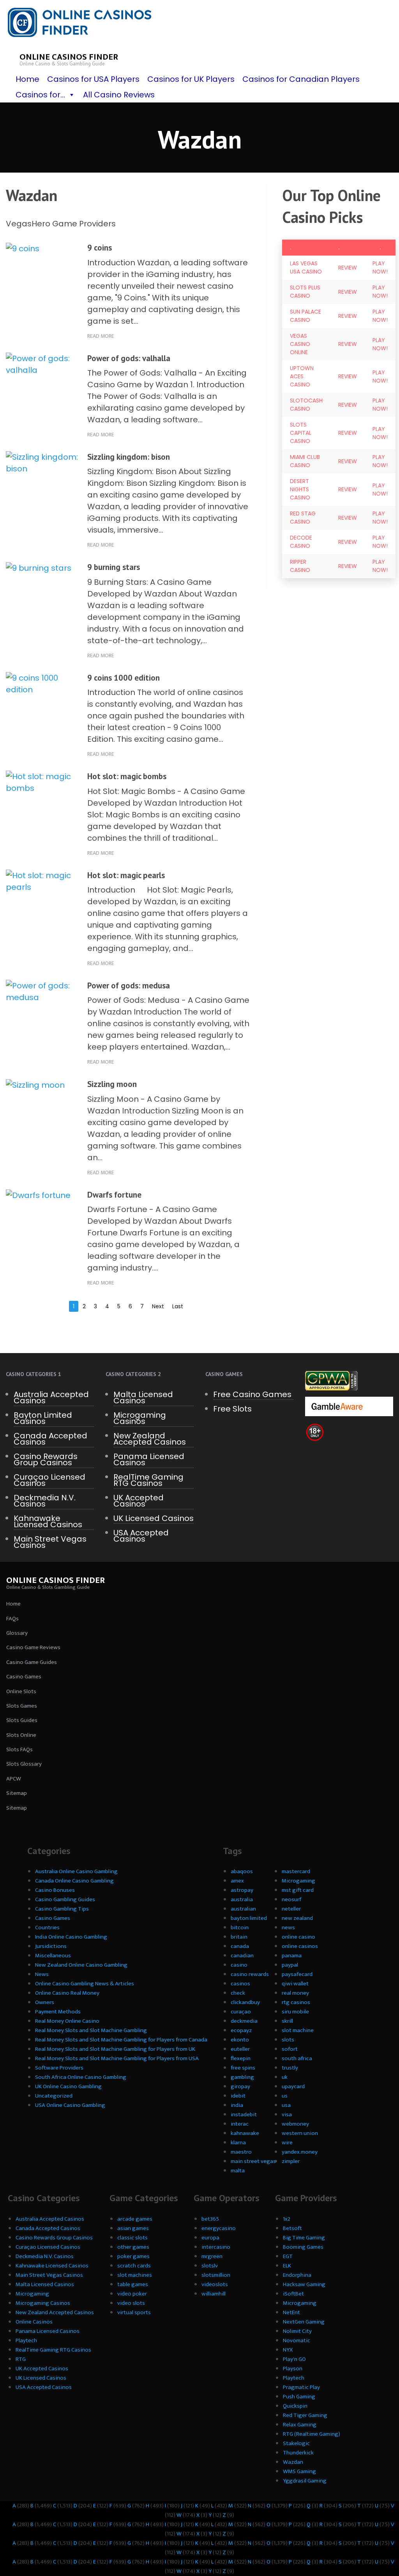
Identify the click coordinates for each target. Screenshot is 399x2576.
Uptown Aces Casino (302, 376)
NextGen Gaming (304, 2322)
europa (210, 2238)
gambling (242, 2077)
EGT (288, 2256)
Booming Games (303, 2247)
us (285, 2096)
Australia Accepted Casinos (51, 1397)
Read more (101, 336)
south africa (297, 2058)
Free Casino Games (252, 1394)
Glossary (17, 1633)
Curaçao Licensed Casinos (49, 1480)
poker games (133, 2256)
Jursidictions (51, 1946)
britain (239, 1937)
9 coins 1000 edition (124, 678)
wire (287, 2143)
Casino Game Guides (32, 1662)
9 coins (100, 248)
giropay (240, 2086)
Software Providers (59, 2068)
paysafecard (297, 1974)
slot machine (298, 2030)
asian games (133, 2228)
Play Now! (380, 267)
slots (288, 2040)
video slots (131, 2303)
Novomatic (297, 2340)
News (42, 1974)
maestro (241, 2152)
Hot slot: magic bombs (127, 776)
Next (158, 1306)
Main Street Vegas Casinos (50, 1542)
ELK (287, 2266)
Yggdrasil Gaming (305, 2481)
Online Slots (21, 1691)
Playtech (26, 2340)
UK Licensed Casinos (154, 1518)
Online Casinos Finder (69, 57)
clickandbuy (245, 2002)
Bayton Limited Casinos (43, 1418)
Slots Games (22, 1706)
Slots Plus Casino (305, 292)
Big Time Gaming (304, 2238)
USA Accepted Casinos (141, 1536)
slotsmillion (216, 2275)
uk (285, 2077)
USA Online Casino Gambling (70, 2105)
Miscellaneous (53, 1956)
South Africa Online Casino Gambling (81, 2077)
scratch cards (134, 2266)
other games (133, 2247)
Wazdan (293, 2462)
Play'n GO (294, 2359)
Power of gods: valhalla (129, 358)
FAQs (12, 1619)
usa (286, 2105)
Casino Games (24, 1677)
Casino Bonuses (55, 1890)
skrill (287, 2021)
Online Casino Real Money (67, 1993)
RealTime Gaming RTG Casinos (148, 1480)
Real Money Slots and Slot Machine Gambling (91, 2030)
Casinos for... (40, 95)
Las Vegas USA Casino (306, 267)
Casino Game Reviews (33, 1647)
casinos (240, 1984)
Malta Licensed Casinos (143, 1397)
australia (242, 1899)
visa (287, 2115)
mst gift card (298, 1890)
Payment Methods (58, 2012)
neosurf (291, 1899)
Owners (45, 2002)
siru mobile (295, 2012)
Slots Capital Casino (301, 433)
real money (295, 1993)
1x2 (287, 2219)
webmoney (295, 2124)
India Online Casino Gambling (71, 1937)
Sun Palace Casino (305, 316)
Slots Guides (22, 1720)
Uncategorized (54, 2096)
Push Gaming (299, 2397)
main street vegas (253, 2161)
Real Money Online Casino (67, 2021)
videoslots (215, 2284)
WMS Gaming (299, 2471)
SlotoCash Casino (306, 405)
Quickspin (295, 2406)
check (238, 1993)
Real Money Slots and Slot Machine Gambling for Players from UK (115, 2049)
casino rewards (250, 1974)
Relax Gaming (300, 2425)
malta (238, 2171)
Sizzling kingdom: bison (129, 457)
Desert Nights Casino (300, 489)
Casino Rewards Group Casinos (46, 1459)
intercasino (216, 2247)
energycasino (219, 2228)
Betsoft (292, 2228)
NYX (288, 2350)
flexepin (241, 2058)
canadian (242, 1956)
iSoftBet (293, 2294)
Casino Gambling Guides (65, 1899)
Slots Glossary (24, 1764)
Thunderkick (298, 2453)
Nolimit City (297, 2331)
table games (133, 2284)
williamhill (214, 2294)
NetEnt (291, 2312)
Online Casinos (34, 2322)
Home (27, 79)
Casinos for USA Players (93, 79)
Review (348, 268)
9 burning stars (114, 567)
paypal (290, 1965)
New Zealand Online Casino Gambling (81, 1965)
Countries (47, 1928)
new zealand (297, 1918)
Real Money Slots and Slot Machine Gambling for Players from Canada (121, 2040)
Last (178, 1306)
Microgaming (298, 1881)
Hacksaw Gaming (304, 2284)
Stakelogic (296, 2443)
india (237, 2105)
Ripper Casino (300, 566)
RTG (21, 2359)
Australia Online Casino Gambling (76, 1871)
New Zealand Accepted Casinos (150, 1439)
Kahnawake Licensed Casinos (48, 1521)
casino (239, 1965)
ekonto (240, 2040)
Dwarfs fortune (114, 1195)
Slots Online (21, 1735)
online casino (298, 1937)
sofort (290, 2049)
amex (237, 1881)
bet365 (210, 2219)
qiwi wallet (295, 1984)
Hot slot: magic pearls (126, 875)
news (288, 1928)
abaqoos (242, 1871)
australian (243, 1909)
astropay (242, 1890)
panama (292, 1956)
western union (300, 2133)
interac (240, 2124)
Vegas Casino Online (300, 344)
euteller (240, 2049)
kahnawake (245, 2133)
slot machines (135, 2275)
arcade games (135, 2219)
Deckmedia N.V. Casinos (45, 1501)
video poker (132, 2294)
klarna (238, 2143)
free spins (243, 2068)
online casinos (300, 1946)
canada (240, 1946)
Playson (293, 2369)
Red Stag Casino (303, 518)
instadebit (244, 2115)
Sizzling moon (112, 1084)
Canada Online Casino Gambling (74, 1881)
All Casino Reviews (119, 95)
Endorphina (297, 2275)
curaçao (241, 2012)
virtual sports (134, 2312)
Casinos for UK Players (191, 79)
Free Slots (232, 1409)
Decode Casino (301, 542)
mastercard (296, 1871)
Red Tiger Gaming (305, 2415)
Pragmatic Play (301, 2387)
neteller (291, 1909)
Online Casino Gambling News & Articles (85, 1984)
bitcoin (240, 1928)
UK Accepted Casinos (139, 1501)
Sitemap (17, 1793)
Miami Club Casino (305, 461)
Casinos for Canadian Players (301, 79)
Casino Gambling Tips (62, 1909)
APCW (14, 1779)
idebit (238, 2096)
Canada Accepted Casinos (50, 1439)
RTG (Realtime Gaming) (312, 2434)
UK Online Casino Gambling (68, 2086)
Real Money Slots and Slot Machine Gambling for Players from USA (117, 2058)
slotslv (210, 2266)
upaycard (293, 2086)
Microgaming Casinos (140, 1418)
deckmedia (244, 2021)
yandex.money (300, 2152)
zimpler (291, 2161)
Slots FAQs (19, 1749)
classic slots (132, 2238)
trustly (290, 2068)
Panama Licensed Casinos (149, 1459)
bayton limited (249, 1918)
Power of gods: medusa (129, 985)
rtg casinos (296, 2002)
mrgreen (212, 2256)
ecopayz (241, 2030)
